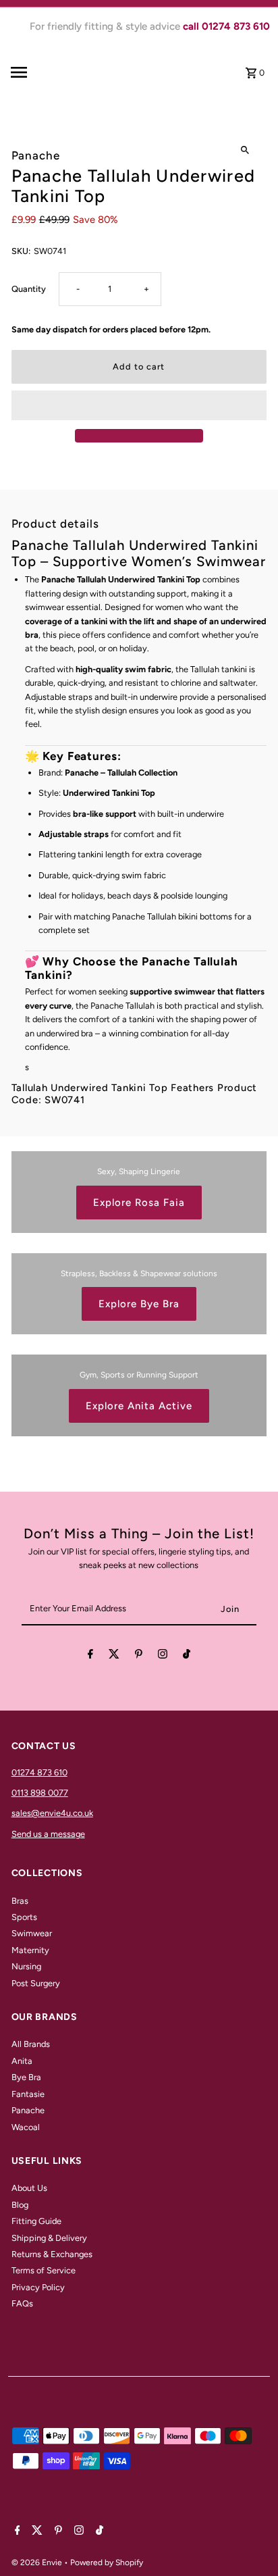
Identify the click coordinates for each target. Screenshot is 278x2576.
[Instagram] (163, 1656)
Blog (20, 2205)
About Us (29, 2188)
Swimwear (32, 1933)
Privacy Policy (38, 2287)
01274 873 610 (39, 1772)
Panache (28, 2110)
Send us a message (48, 1834)
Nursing (26, 1966)
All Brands (31, 2044)
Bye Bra (26, 2077)
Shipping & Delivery (49, 2238)
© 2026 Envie (38, 2562)
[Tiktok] (187, 1656)
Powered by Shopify (107, 2562)
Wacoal (26, 2127)
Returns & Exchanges (52, 2254)
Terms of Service (44, 2270)
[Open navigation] (40, 72)
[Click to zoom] (245, 150)
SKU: (21, 251)
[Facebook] (90, 1656)
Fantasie (28, 2094)
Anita (22, 2061)
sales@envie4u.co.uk (52, 1813)
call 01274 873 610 (226, 26)
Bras (20, 1901)
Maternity (30, 1950)
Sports (24, 1917)
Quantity (29, 289)
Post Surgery (36, 1983)
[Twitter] (114, 1656)
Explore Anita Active (139, 1406)
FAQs (22, 2303)
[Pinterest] (139, 1656)
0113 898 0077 (40, 1793)
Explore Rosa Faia (139, 1203)
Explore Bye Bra (139, 1304)
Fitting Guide (36, 2221)
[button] (139, 405)
